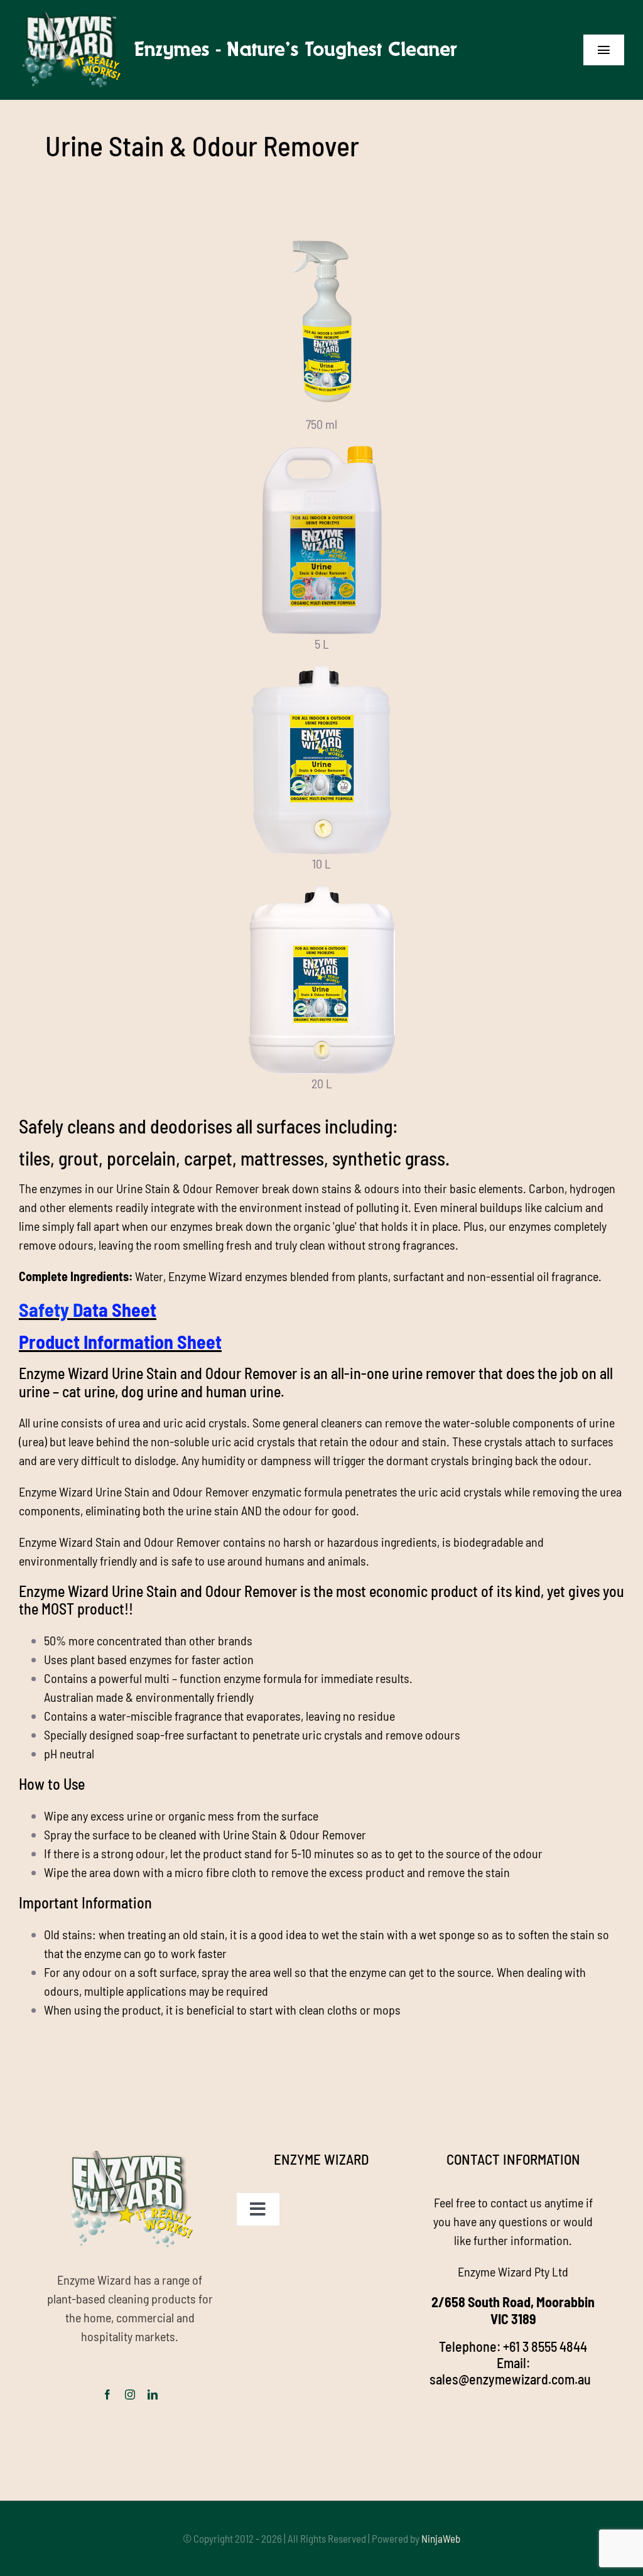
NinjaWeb (441, 2538)
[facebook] (107, 2395)
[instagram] (130, 2395)
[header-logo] (243, 19)
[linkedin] (153, 2395)
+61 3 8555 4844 (545, 2346)
